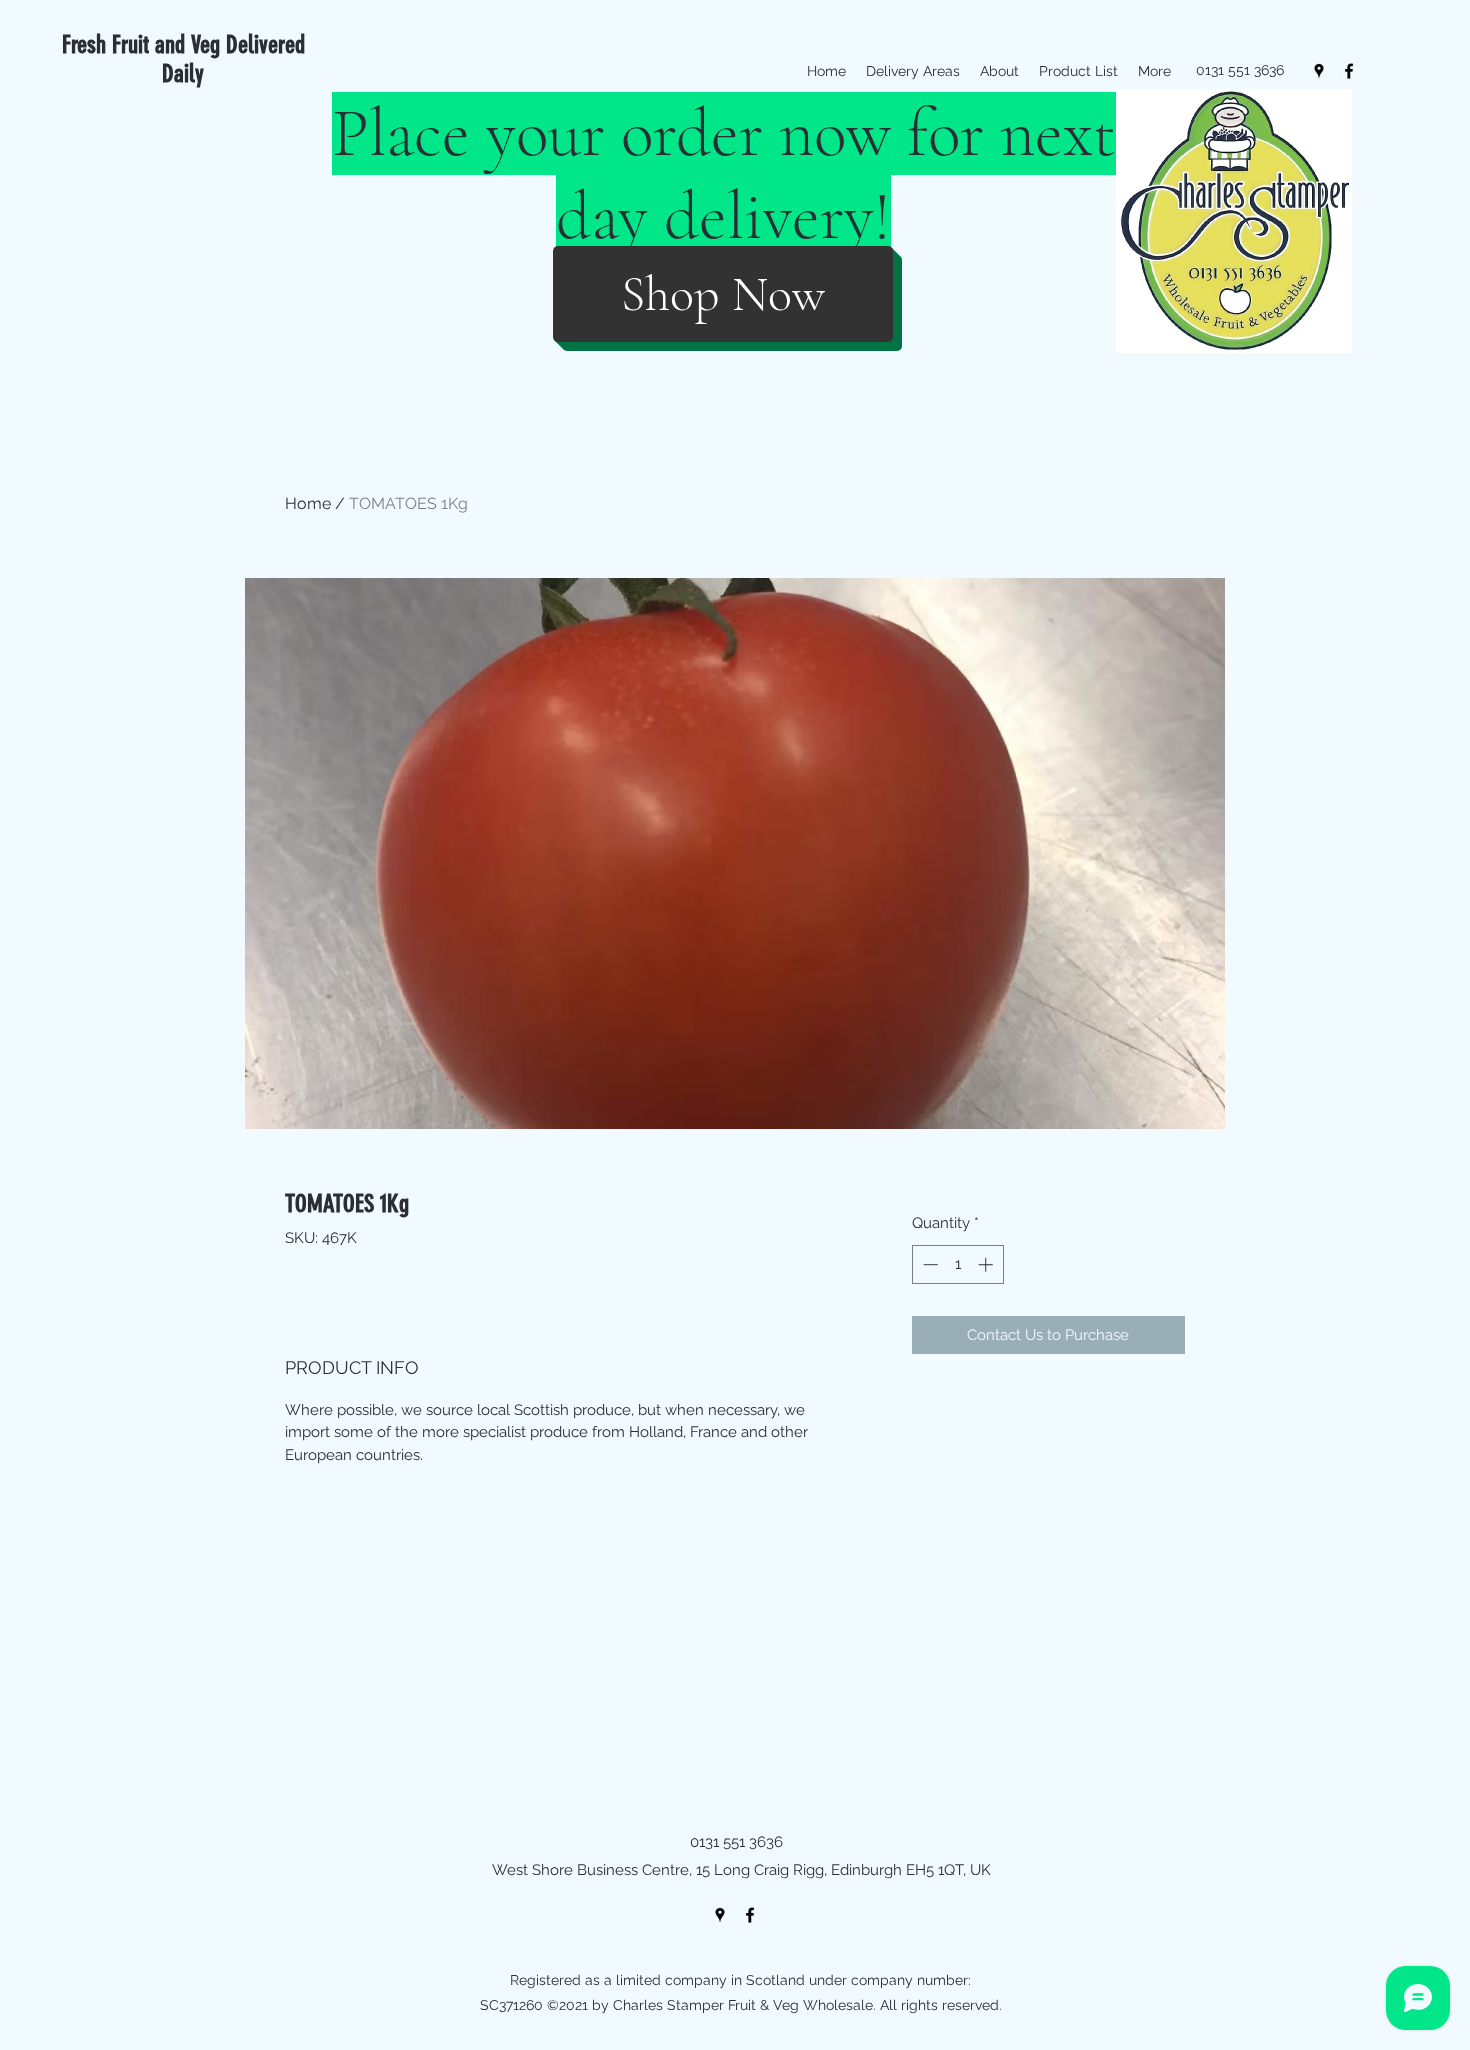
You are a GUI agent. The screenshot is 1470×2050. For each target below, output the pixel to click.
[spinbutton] (957, 1264)
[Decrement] (928, 1264)
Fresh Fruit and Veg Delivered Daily (183, 59)
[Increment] (987, 1264)
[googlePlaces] (1319, 71)
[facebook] (1349, 71)
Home (308, 503)
